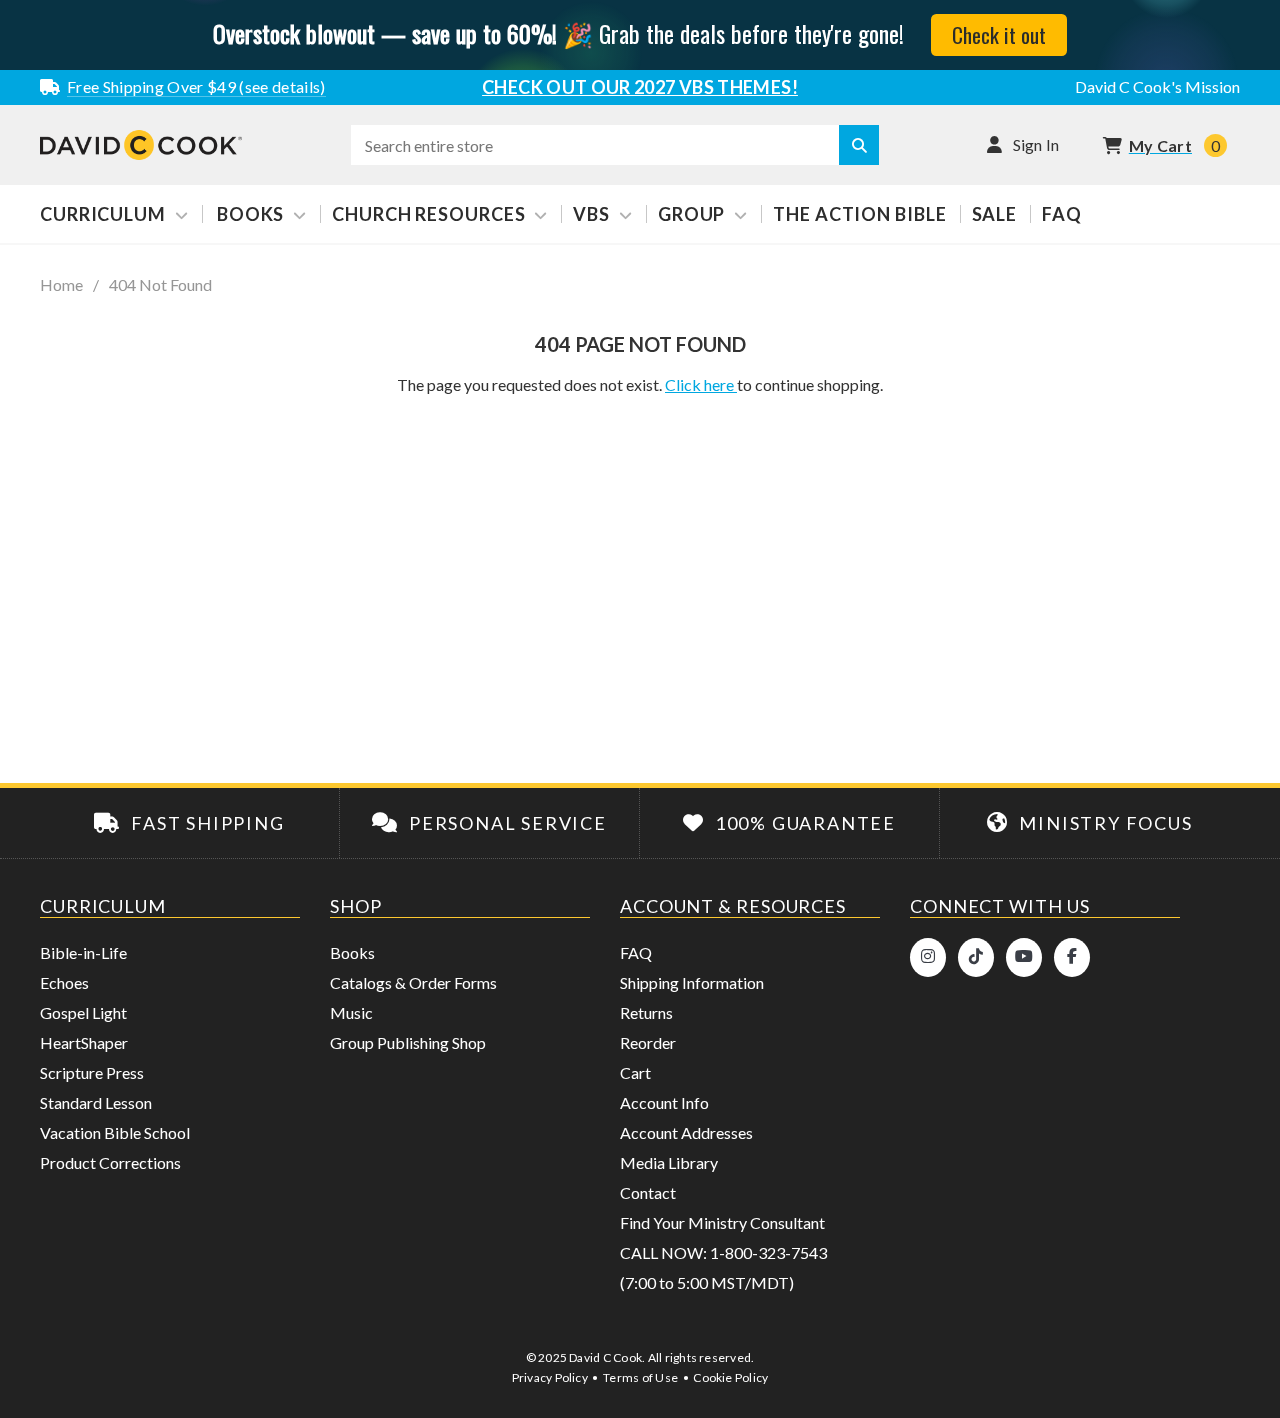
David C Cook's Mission (1157, 86)
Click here (701, 384)
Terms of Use (640, 1377)
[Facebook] (1072, 957)
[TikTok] (976, 957)
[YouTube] (1024, 957)
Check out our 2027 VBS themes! (640, 87)
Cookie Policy (730, 1377)
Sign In (1036, 144)
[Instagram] (928, 957)
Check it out (999, 34)
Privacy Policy (550, 1377)
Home (61, 285)
